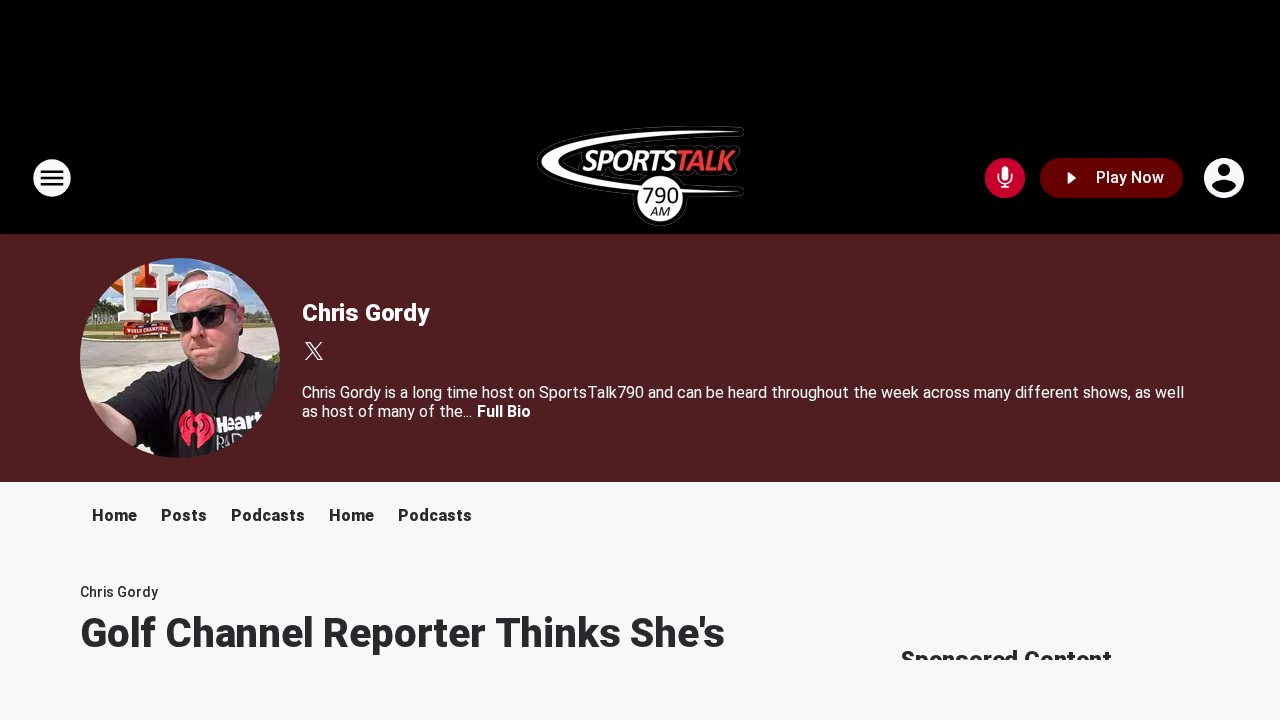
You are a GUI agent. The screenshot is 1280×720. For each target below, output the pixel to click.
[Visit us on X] (314, 351)
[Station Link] (640, 178)
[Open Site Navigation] (52, 178)
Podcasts (268, 515)
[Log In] (1226, 178)
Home (114, 515)
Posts (184, 515)
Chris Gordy (365, 313)
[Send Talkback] (1005, 178)
